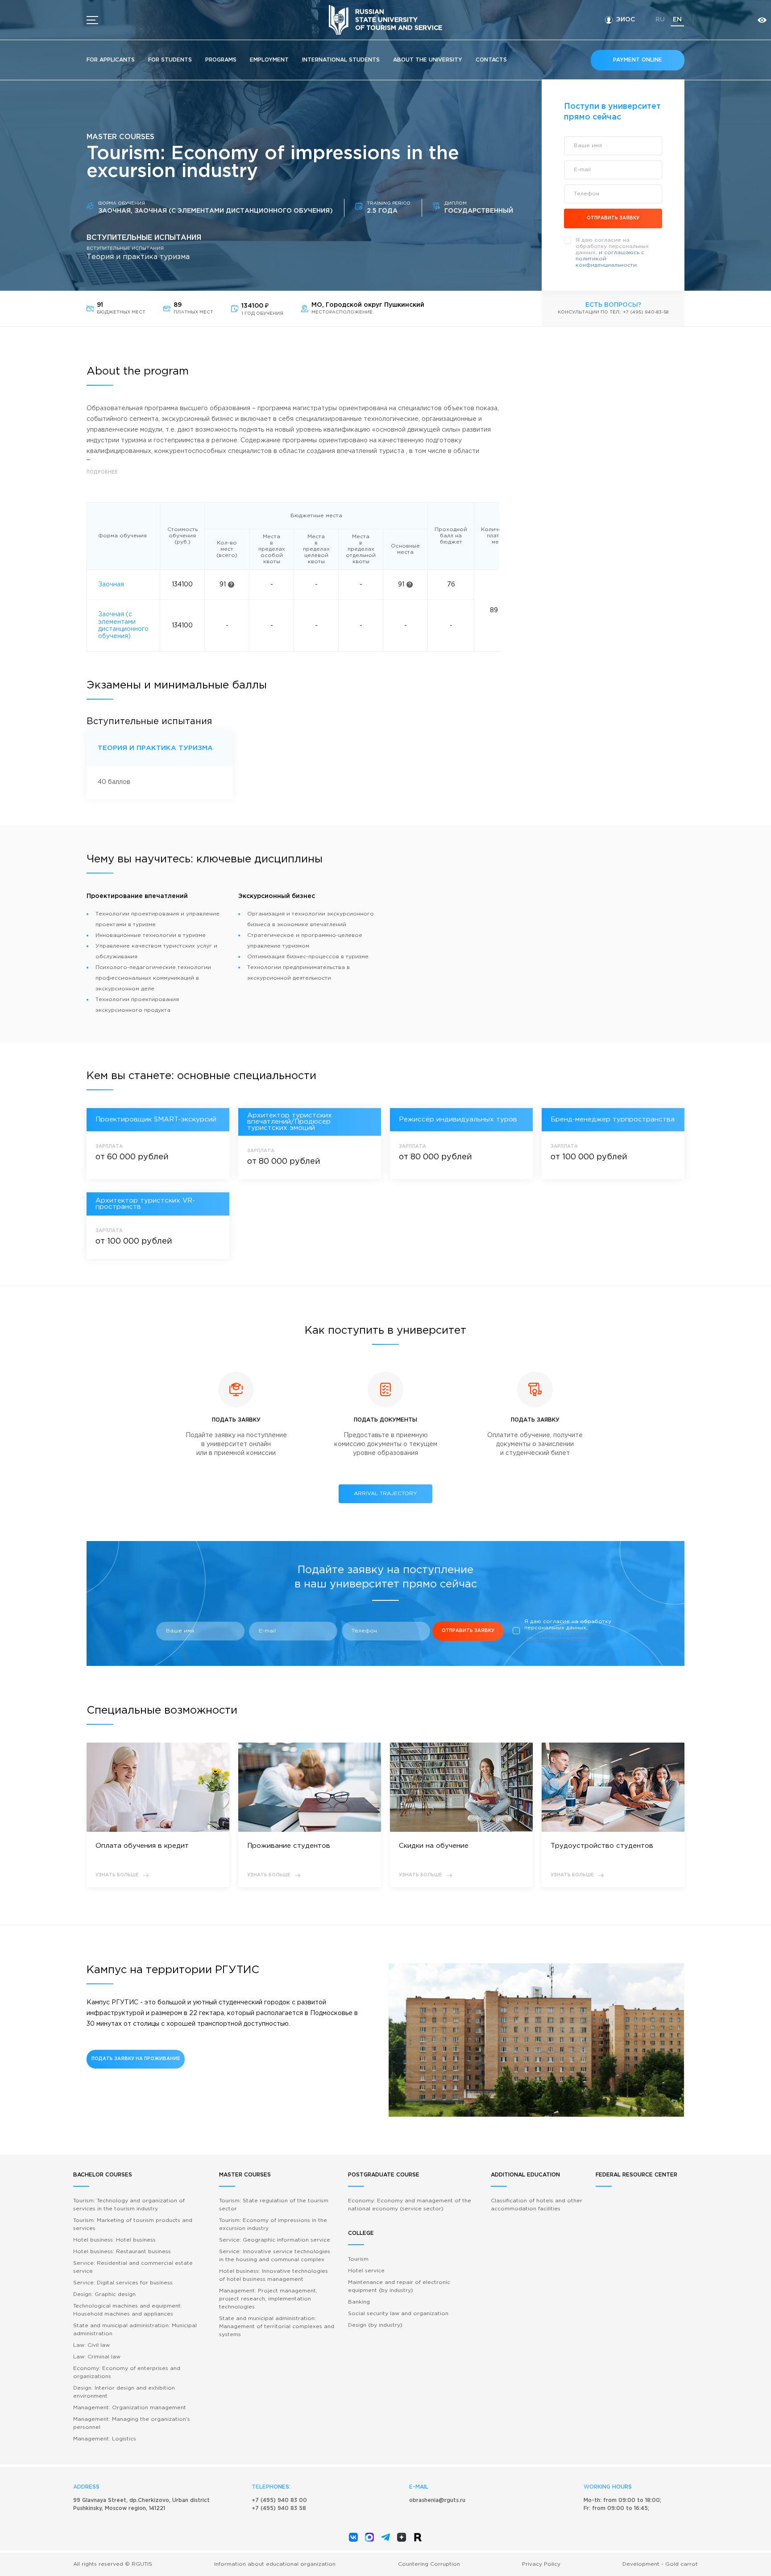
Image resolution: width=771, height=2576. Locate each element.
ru (660, 20)
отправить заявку (613, 218)
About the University (428, 60)
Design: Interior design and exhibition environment (124, 2392)
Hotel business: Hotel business (114, 2240)
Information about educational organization (275, 2564)
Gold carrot (682, 2564)
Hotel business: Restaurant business (122, 2252)
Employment (269, 60)
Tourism (358, 2259)
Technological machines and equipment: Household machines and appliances (128, 2310)
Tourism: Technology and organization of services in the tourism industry (129, 2205)
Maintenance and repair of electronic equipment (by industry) (399, 2286)
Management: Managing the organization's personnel (132, 2423)
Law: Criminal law (97, 2357)
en (677, 20)
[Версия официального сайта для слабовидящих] (762, 20)
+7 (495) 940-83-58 (646, 312)
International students (341, 60)
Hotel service (366, 2271)
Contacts (491, 60)
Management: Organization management (130, 2408)
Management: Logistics (105, 2439)
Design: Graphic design (104, 2294)
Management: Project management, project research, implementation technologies (268, 2299)
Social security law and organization (398, 2314)
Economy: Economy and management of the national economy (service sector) (410, 2205)
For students (170, 60)
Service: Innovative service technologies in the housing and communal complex (275, 2256)
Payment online (638, 60)
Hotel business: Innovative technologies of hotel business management (274, 2275)
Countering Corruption (429, 2564)
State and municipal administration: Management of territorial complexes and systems (277, 2327)
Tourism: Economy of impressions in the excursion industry (273, 2224)
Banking (359, 2302)
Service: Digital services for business (123, 2283)
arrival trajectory (385, 1494)
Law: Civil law (91, 2345)
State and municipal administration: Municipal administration (135, 2330)
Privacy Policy (541, 2564)
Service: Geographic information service (275, 2240)
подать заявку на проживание (136, 2059)
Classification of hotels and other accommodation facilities (537, 2205)
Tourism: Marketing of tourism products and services (133, 2224)
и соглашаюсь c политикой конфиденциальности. (561, 1634)
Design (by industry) (375, 2325)
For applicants (111, 60)
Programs (221, 60)
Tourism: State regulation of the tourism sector (274, 2205)
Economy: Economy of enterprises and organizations (127, 2372)
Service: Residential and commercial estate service (133, 2267)
